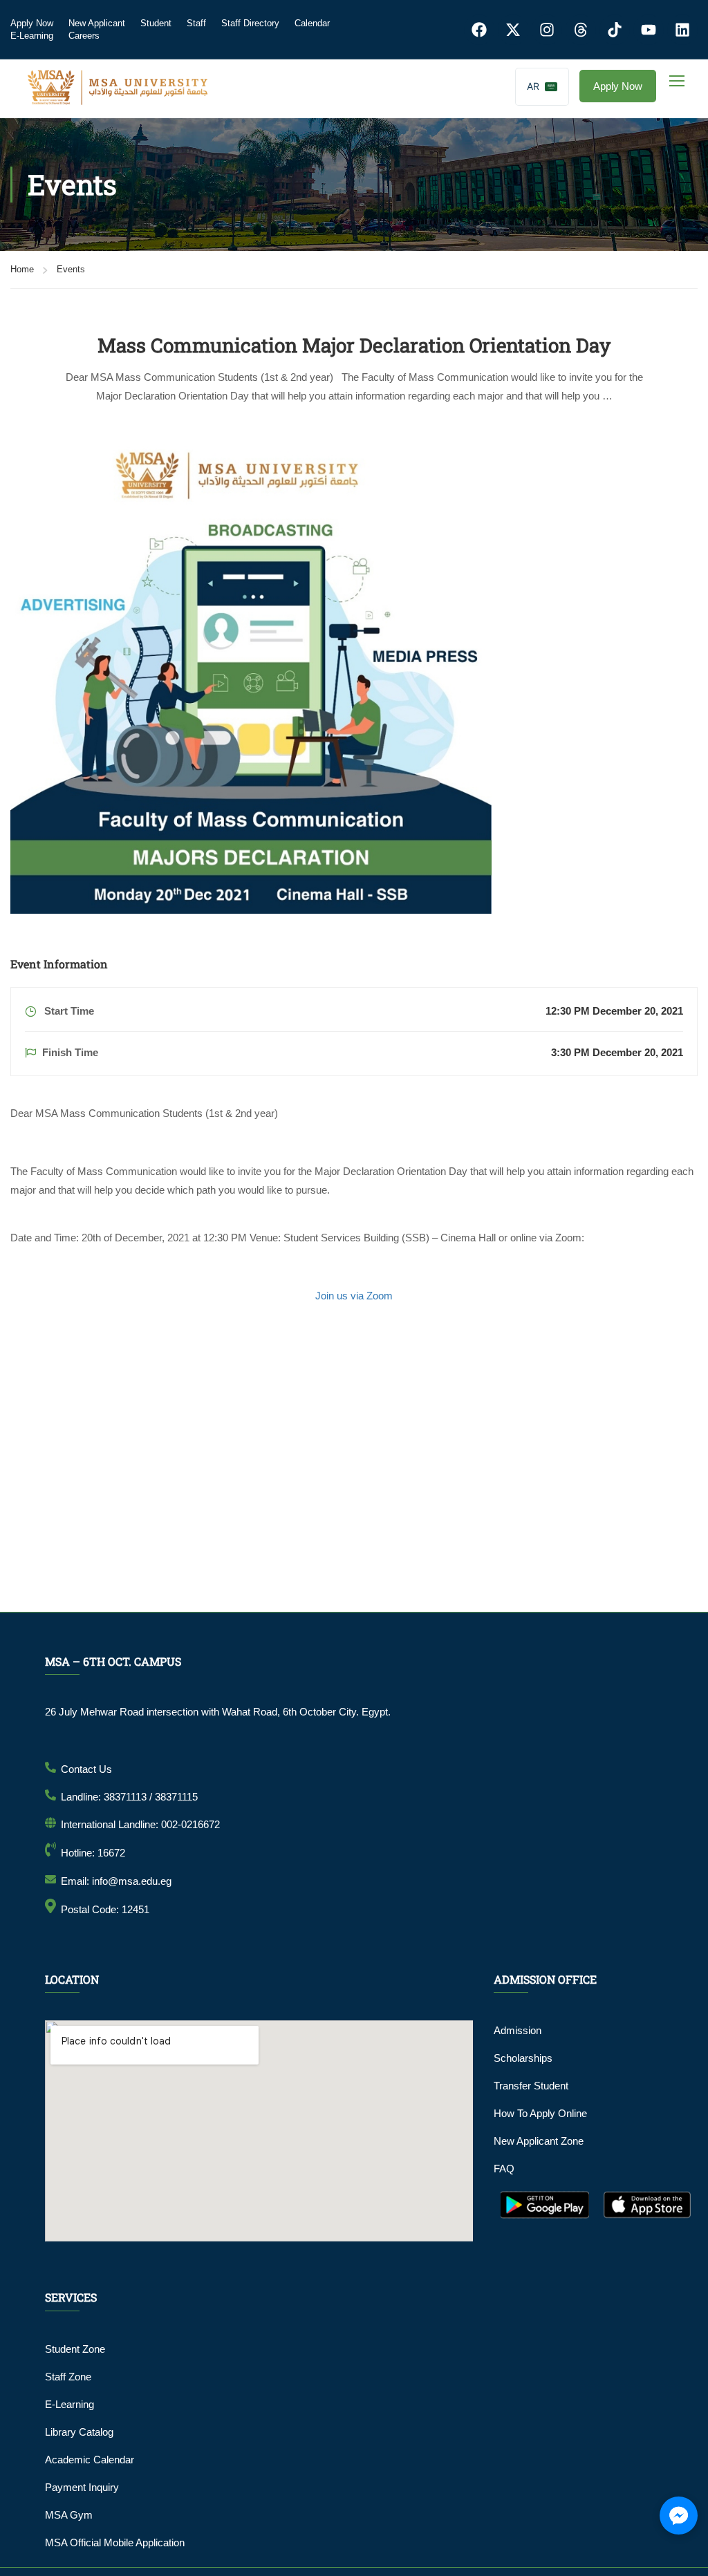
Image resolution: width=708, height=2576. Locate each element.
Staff (196, 23)
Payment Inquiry (82, 2487)
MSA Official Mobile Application (115, 2542)
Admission (518, 2030)
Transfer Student (531, 2086)
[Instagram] (547, 30)
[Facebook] (479, 30)
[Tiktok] (615, 30)
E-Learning (32, 36)
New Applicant (97, 23)
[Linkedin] (682, 30)
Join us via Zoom (354, 1296)
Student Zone (75, 2349)
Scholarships (523, 2058)
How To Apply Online (540, 2113)
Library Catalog (79, 2432)
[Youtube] (649, 30)
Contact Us (86, 1769)
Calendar (312, 23)
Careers (84, 36)
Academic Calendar (90, 2460)
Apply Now (32, 23)
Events (71, 269)
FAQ (504, 2169)
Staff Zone (68, 2377)
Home (22, 269)
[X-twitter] (513, 30)
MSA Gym (69, 2515)
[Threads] (581, 30)
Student (156, 23)
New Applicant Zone (539, 2141)
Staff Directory (250, 23)
